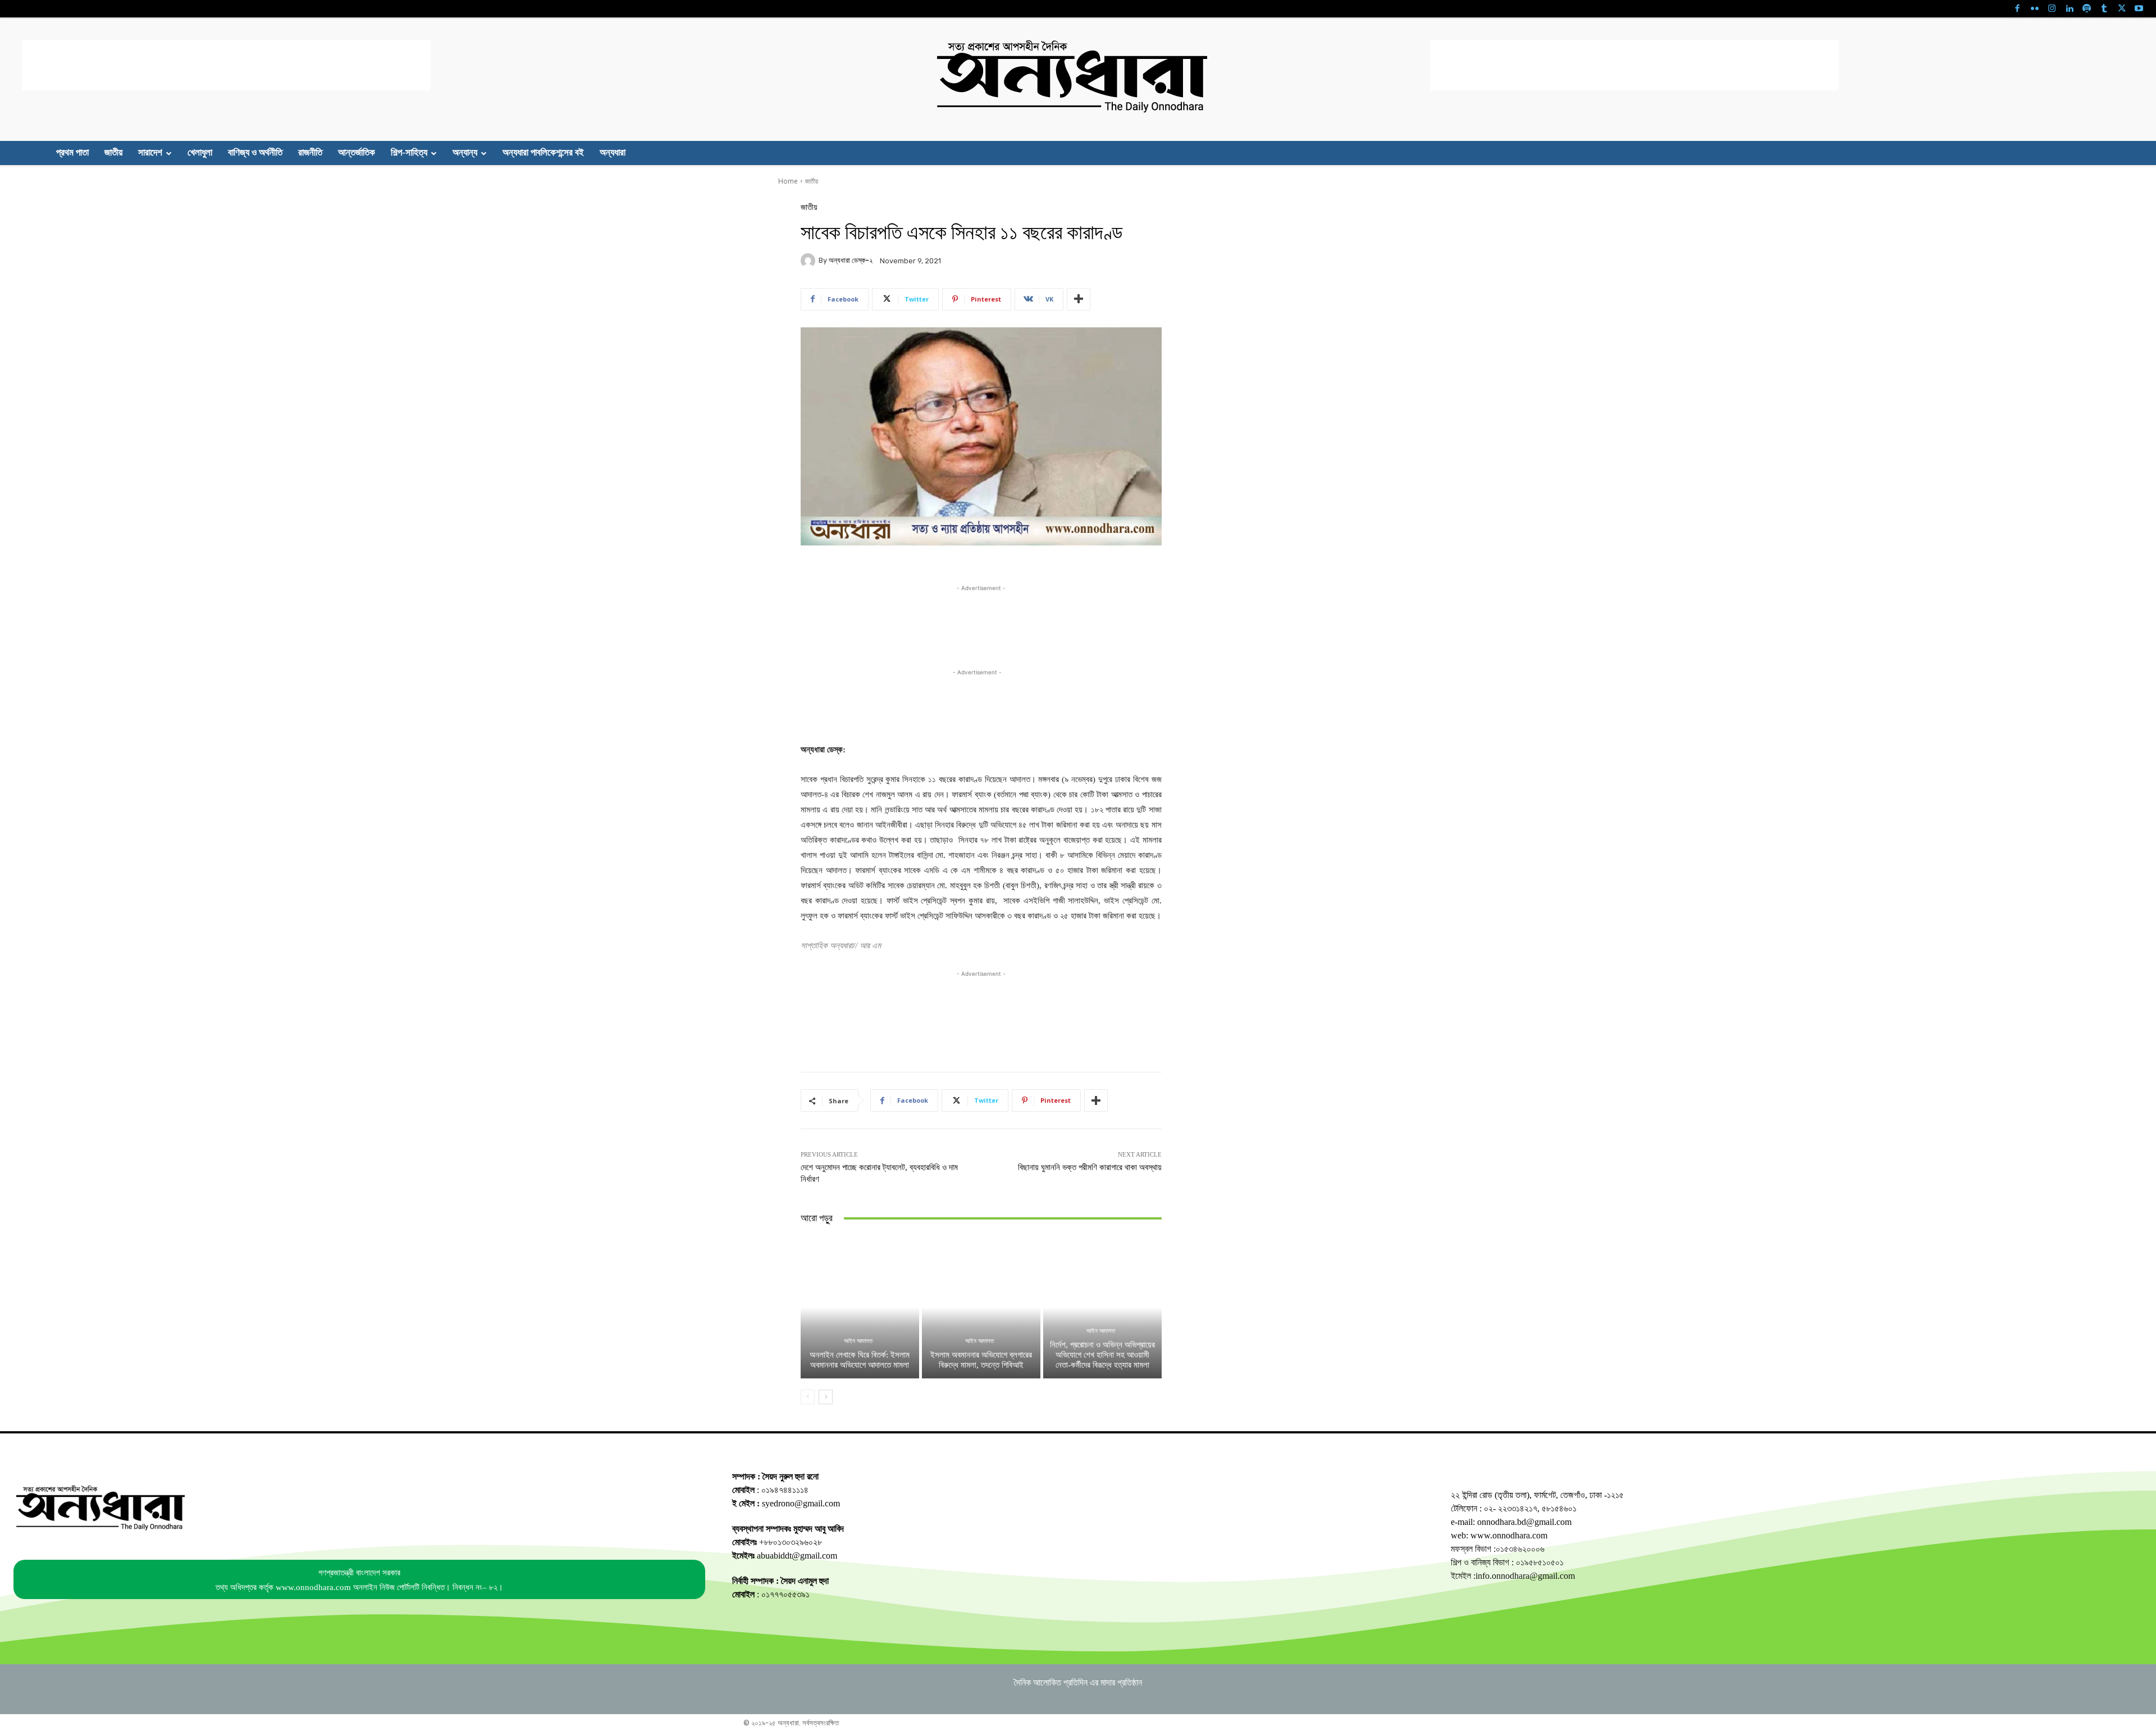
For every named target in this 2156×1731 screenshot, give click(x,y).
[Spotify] (2087, 9)
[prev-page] (808, 1397)
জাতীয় (812, 181)
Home (788, 181)
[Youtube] (2139, 9)
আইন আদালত (858, 1341)
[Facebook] (2017, 9)
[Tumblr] (2104, 9)
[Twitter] (2121, 9)
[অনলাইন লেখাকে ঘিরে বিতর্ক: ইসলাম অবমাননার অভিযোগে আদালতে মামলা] (860, 1307)
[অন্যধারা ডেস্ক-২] (810, 261)
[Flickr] (2034, 9)
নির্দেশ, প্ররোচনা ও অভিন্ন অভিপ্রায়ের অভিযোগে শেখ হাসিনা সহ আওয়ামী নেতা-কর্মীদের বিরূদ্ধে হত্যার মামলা (1102, 1355)
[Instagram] (2052, 9)
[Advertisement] (226, 65)
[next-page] (826, 1397)
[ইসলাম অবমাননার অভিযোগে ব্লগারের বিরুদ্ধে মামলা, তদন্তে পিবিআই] (981, 1307)
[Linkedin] (2069, 9)
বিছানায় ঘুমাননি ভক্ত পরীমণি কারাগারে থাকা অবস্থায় (1090, 1167)
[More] (1079, 299)
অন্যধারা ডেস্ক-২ (851, 260)
